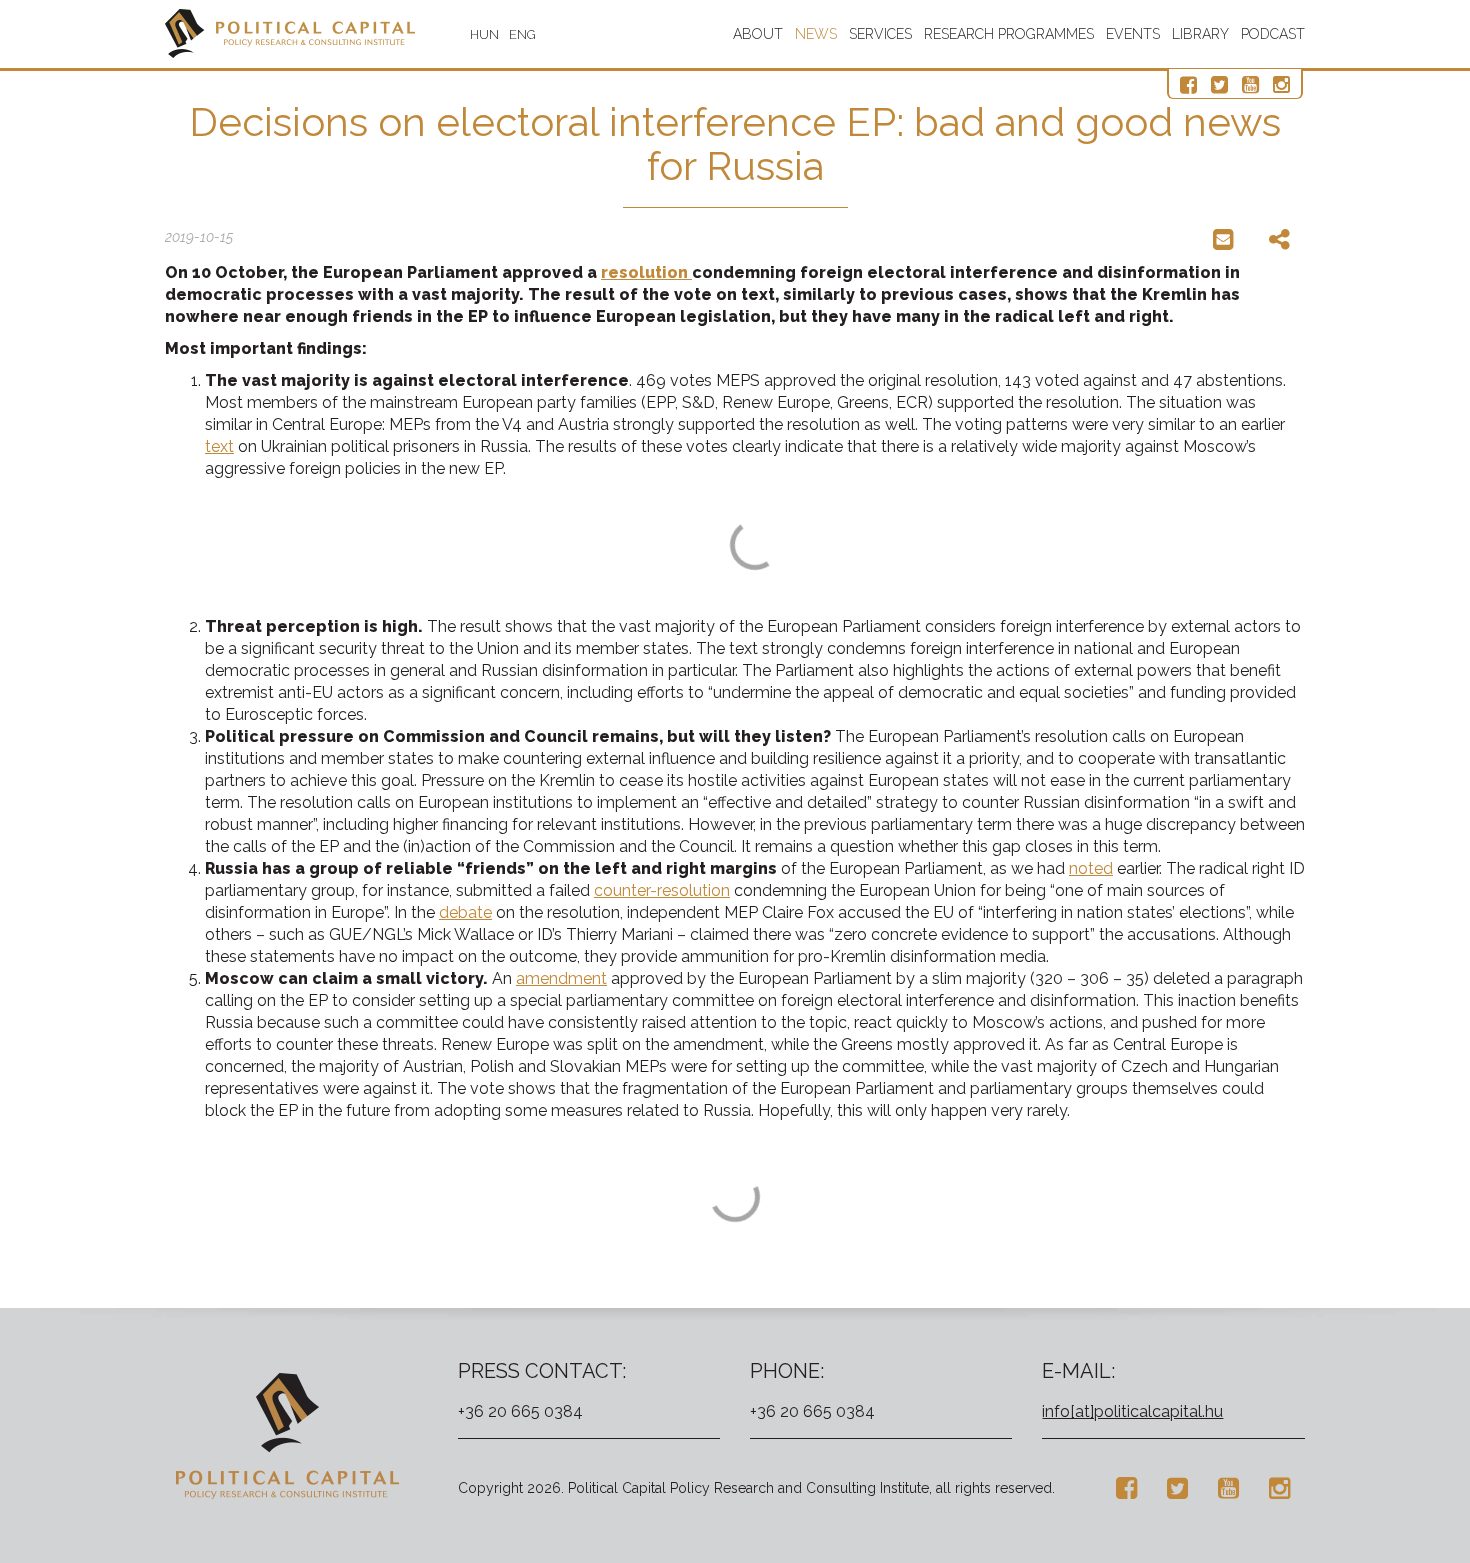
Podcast (1273, 34)
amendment (561, 978)
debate (465, 912)
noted (1091, 868)
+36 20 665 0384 (520, 1411)
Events (1133, 34)
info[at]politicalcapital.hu (1132, 1411)
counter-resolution (662, 890)
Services (880, 34)
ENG (522, 34)
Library (1200, 34)
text (219, 446)
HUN (484, 34)
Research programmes (1009, 34)
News (816, 34)
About (758, 34)
